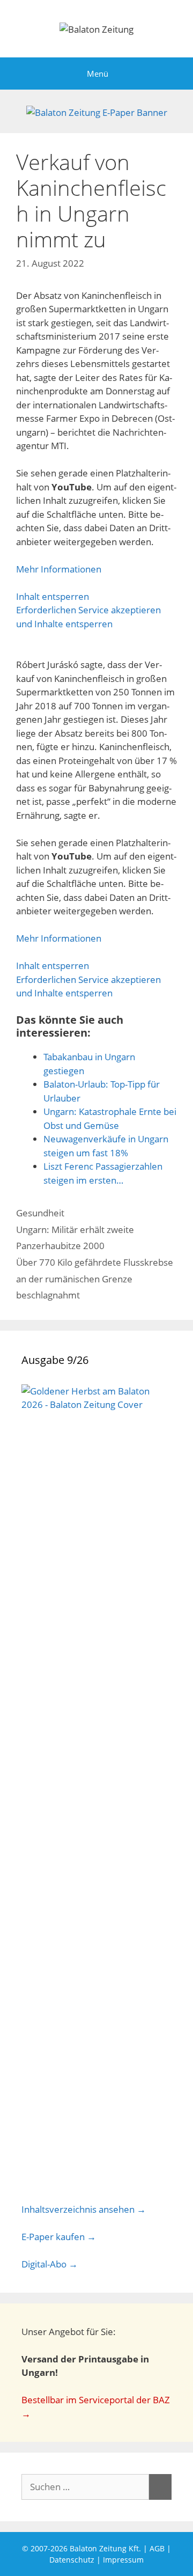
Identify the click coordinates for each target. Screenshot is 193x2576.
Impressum (123, 2560)
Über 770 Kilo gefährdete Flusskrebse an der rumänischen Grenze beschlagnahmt (95, 1279)
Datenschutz (72, 2560)
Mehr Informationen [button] (59, 569)
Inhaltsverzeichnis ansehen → (84, 2209)
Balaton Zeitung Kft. (105, 2548)
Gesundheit (40, 1213)
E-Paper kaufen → (59, 2237)
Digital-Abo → (50, 2264)
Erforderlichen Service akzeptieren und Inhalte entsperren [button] (88, 617)
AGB (157, 2548)
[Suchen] (160, 2487)
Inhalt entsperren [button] (53, 596)
